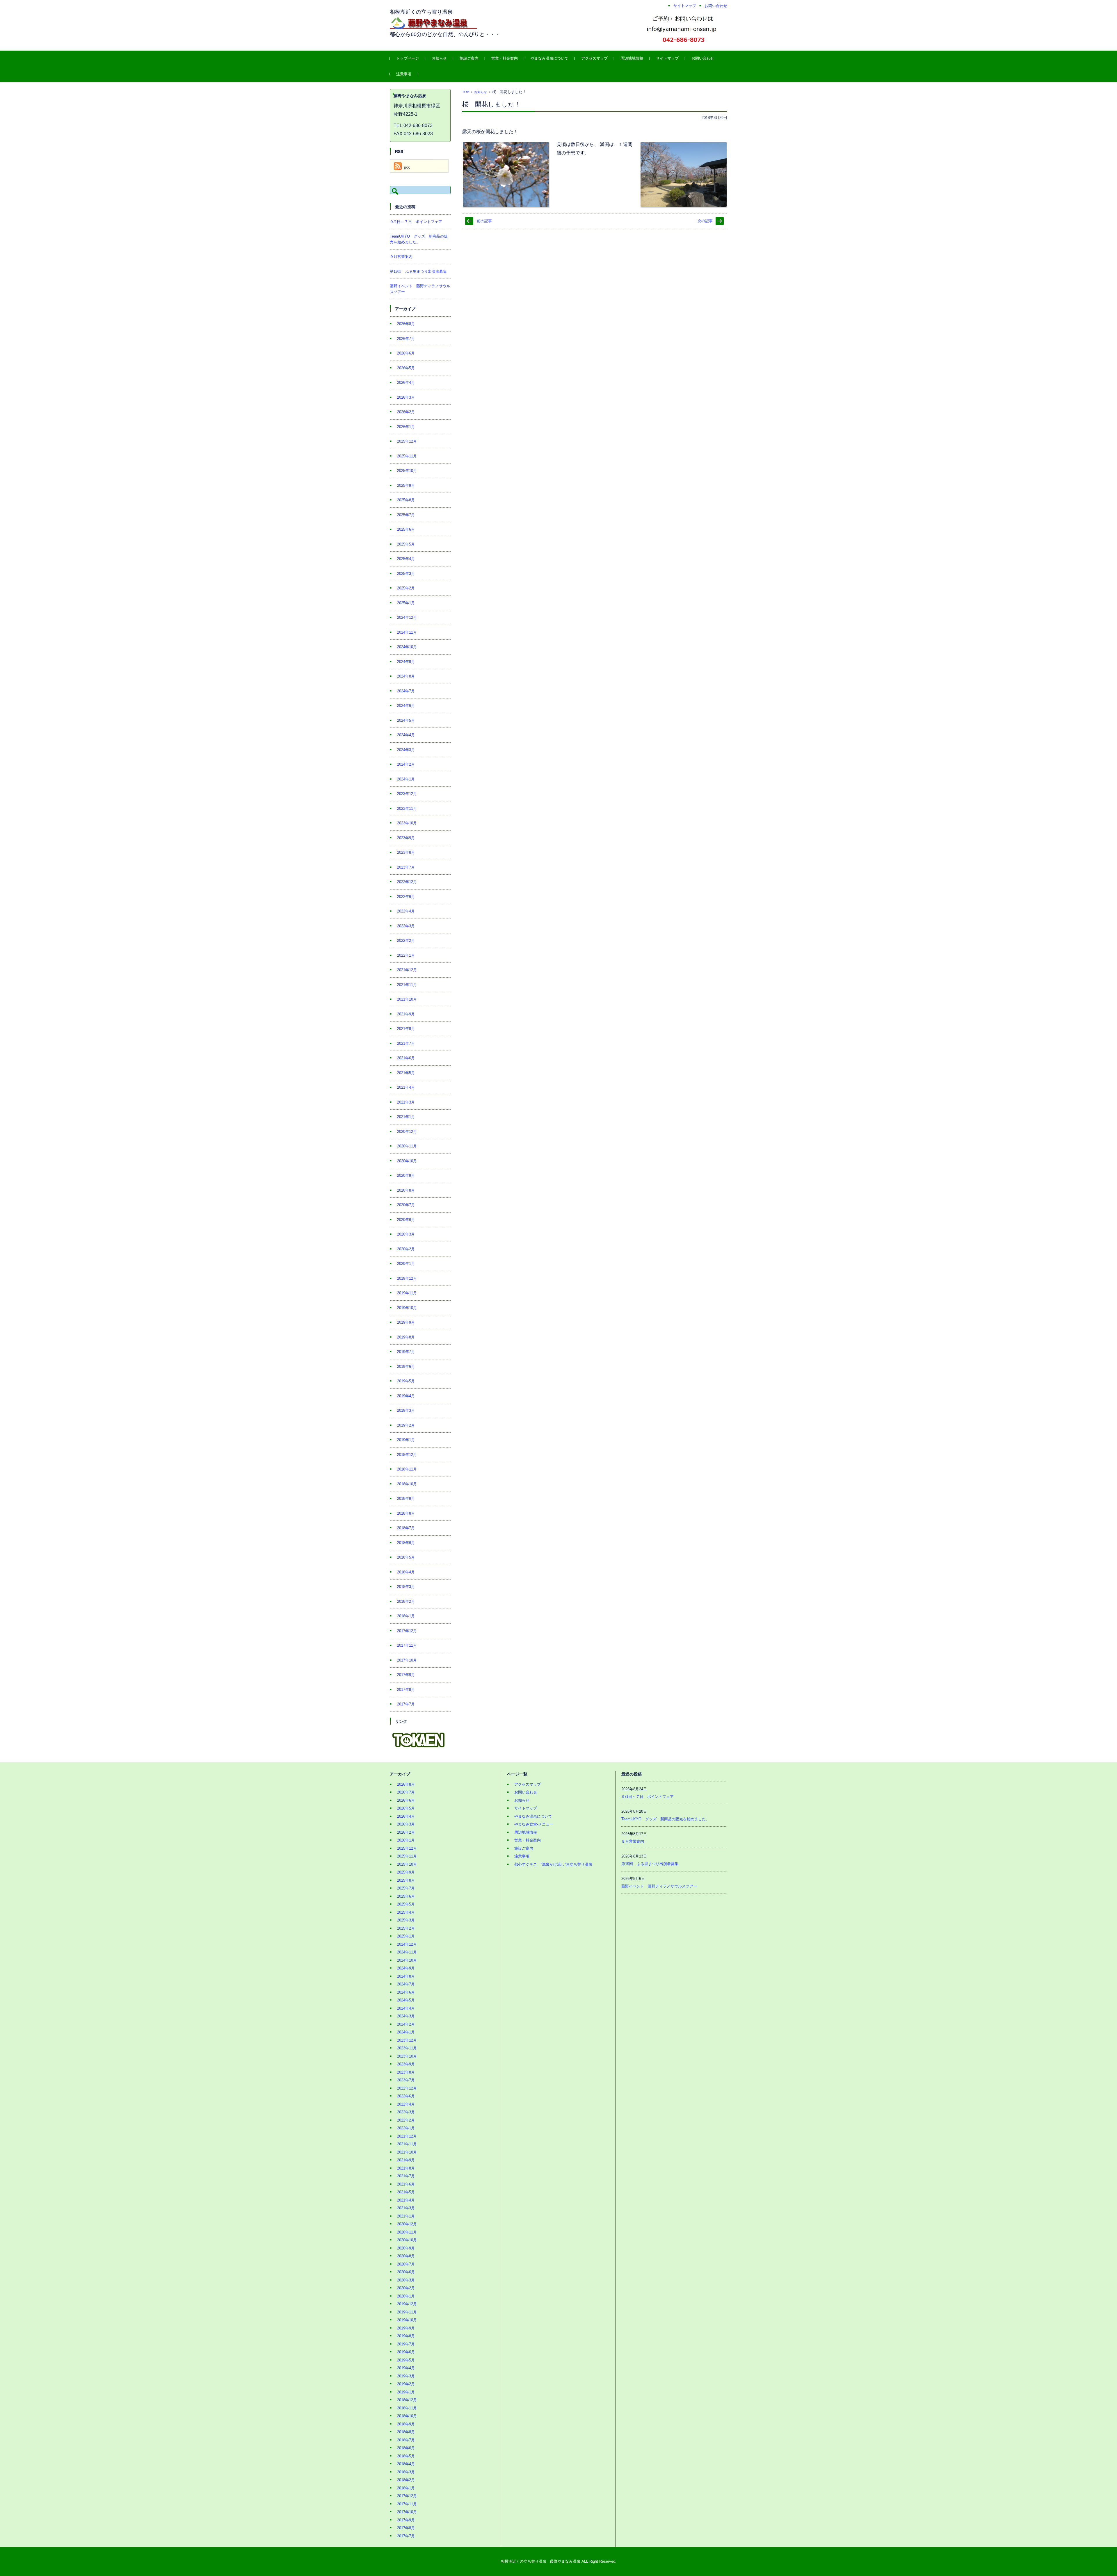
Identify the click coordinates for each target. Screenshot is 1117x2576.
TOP (466, 92)
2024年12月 (407, 617)
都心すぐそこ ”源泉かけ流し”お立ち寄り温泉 (553, 1864)
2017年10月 (407, 1660)
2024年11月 (407, 632)
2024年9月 (406, 662)
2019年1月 (406, 1440)
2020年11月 (407, 1146)
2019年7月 (406, 1352)
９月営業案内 (401, 257)
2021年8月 (406, 1029)
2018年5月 (406, 1557)
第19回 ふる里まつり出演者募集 (418, 271)
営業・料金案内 (505, 58)
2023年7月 (406, 867)
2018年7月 (406, 1528)
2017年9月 (406, 1675)
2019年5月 (406, 1381)
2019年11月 (407, 1293)
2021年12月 (407, 970)
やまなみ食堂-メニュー (534, 1824)
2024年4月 (406, 735)
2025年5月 (406, 544)
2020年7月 (406, 1205)
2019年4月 (406, 1396)
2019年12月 (407, 1278)
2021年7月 (406, 1043)
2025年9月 (406, 485)
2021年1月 (406, 1117)
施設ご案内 (469, 58)
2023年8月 (406, 852)
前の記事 (484, 221)
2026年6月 (406, 353)
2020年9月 (406, 1175)
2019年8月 (406, 1337)
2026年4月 (406, 383)
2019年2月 (406, 1425)
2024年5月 (406, 720)
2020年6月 (406, 1220)
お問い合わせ (703, 58)
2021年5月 (406, 1073)
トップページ (408, 58)
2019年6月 (406, 1367)
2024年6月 (406, 706)
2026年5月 (406, 368)
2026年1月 (406, 427)
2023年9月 (406, 838)
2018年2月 (406, 1601)
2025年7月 (406, 515)
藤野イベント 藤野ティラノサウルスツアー (659, 1886)
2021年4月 (406, 1087)
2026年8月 (406, 324)
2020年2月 (406, 1249)
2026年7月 (406, 339)
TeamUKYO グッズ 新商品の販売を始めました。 (665, 1819)
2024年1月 (406, 779)
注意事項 (404, 74)
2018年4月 (406, 1572)
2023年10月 (407, 823)
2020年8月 (406, 1190)
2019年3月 (406, 1410)
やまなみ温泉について (549, 58)
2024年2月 (406, 764)
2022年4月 (406, 911)
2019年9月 (406, 1322)
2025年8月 (406, 500)
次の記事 (705, 221)
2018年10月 (407, 1484)
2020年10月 (407, 1161)
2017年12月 (407, 1631)
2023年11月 (407, 809)
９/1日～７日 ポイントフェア (416, 222)
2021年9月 (406, 1014)
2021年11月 (407, 985)
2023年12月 (407, 794)
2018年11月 (407, 1469)
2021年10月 (407, 999)
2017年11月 (407, 1645)
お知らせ (439, 58)
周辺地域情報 (632, 58)
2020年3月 (406, 1234)
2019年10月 (407, 1308)
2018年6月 (406, 1543)
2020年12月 (407, 1132)
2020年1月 (406, 1264)
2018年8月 (406, 1513)
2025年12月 (407, 441)
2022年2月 (406, 941)
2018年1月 (406, 1616)
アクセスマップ (594, 58)
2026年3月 (406, 397)
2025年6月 (406, 529)
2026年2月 (406, 412)
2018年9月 (406, 1499)
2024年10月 (407, 647)
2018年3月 (406, 1587)
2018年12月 (407, 1455)
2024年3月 (406, 750)
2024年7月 (406, 691)
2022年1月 (406, 955)
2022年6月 (406, 897)
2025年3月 (406, 574)
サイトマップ (667, 58)
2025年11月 (407, 456)
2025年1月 (406, 603)
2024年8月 (406, 676)
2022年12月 (407, 882)
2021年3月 (406, 1102)
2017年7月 (406, 1704)
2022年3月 (406, 926)
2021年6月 (406, 1058)
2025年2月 (406, 588)
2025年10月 (407, 471)
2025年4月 (406, 559)
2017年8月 (406, 1690)
